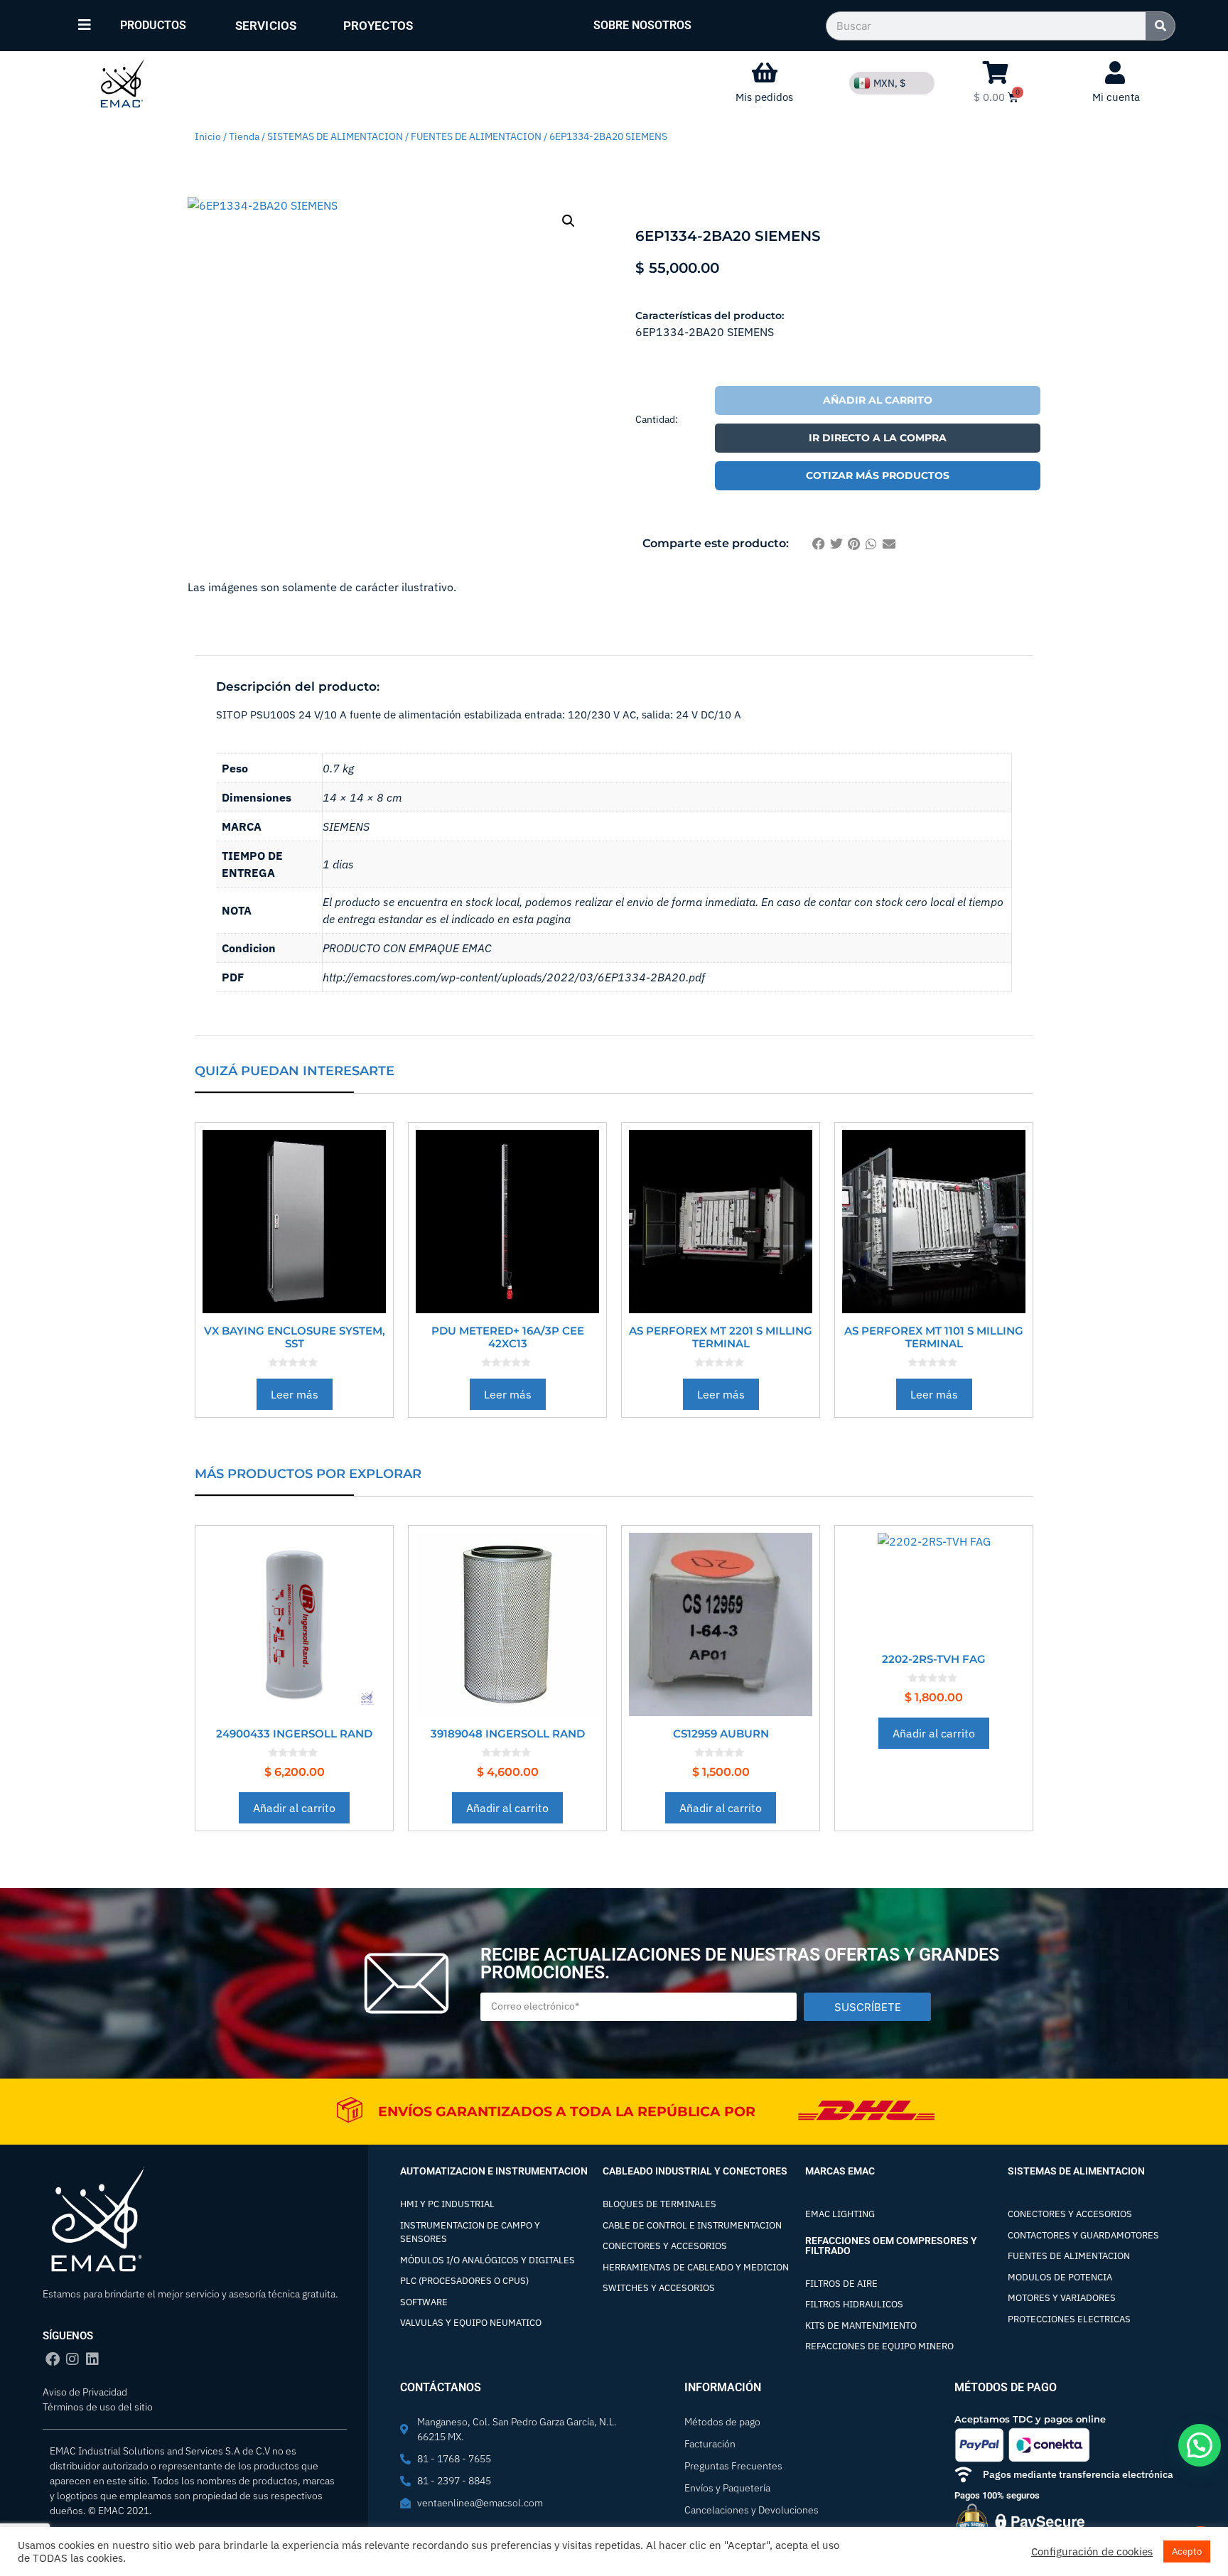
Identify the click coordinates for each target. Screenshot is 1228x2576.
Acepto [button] (1187, 2551)
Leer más (295, 1394)
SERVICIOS (266, 26)
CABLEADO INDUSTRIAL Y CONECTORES (695, 2171)
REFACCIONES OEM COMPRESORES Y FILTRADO (891, 2246)
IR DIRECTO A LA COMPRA (878, 438)
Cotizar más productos (878, 475)
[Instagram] (72, 2359)
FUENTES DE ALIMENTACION (476, 136)
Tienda (244, 136)
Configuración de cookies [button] (1092, 2552)
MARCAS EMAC (840, 2171)
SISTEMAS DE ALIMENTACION (335, 136)
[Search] (1160, 26)
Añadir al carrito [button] (294, 1808)
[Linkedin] (92, 2359)
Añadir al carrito (878, 400)
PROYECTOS (378, 26)
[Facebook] (53, 2359)
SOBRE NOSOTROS (642, 25)
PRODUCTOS (153, 25)
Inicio (208, 136)
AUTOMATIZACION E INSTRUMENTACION (494, 2171)
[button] (569, 221)
